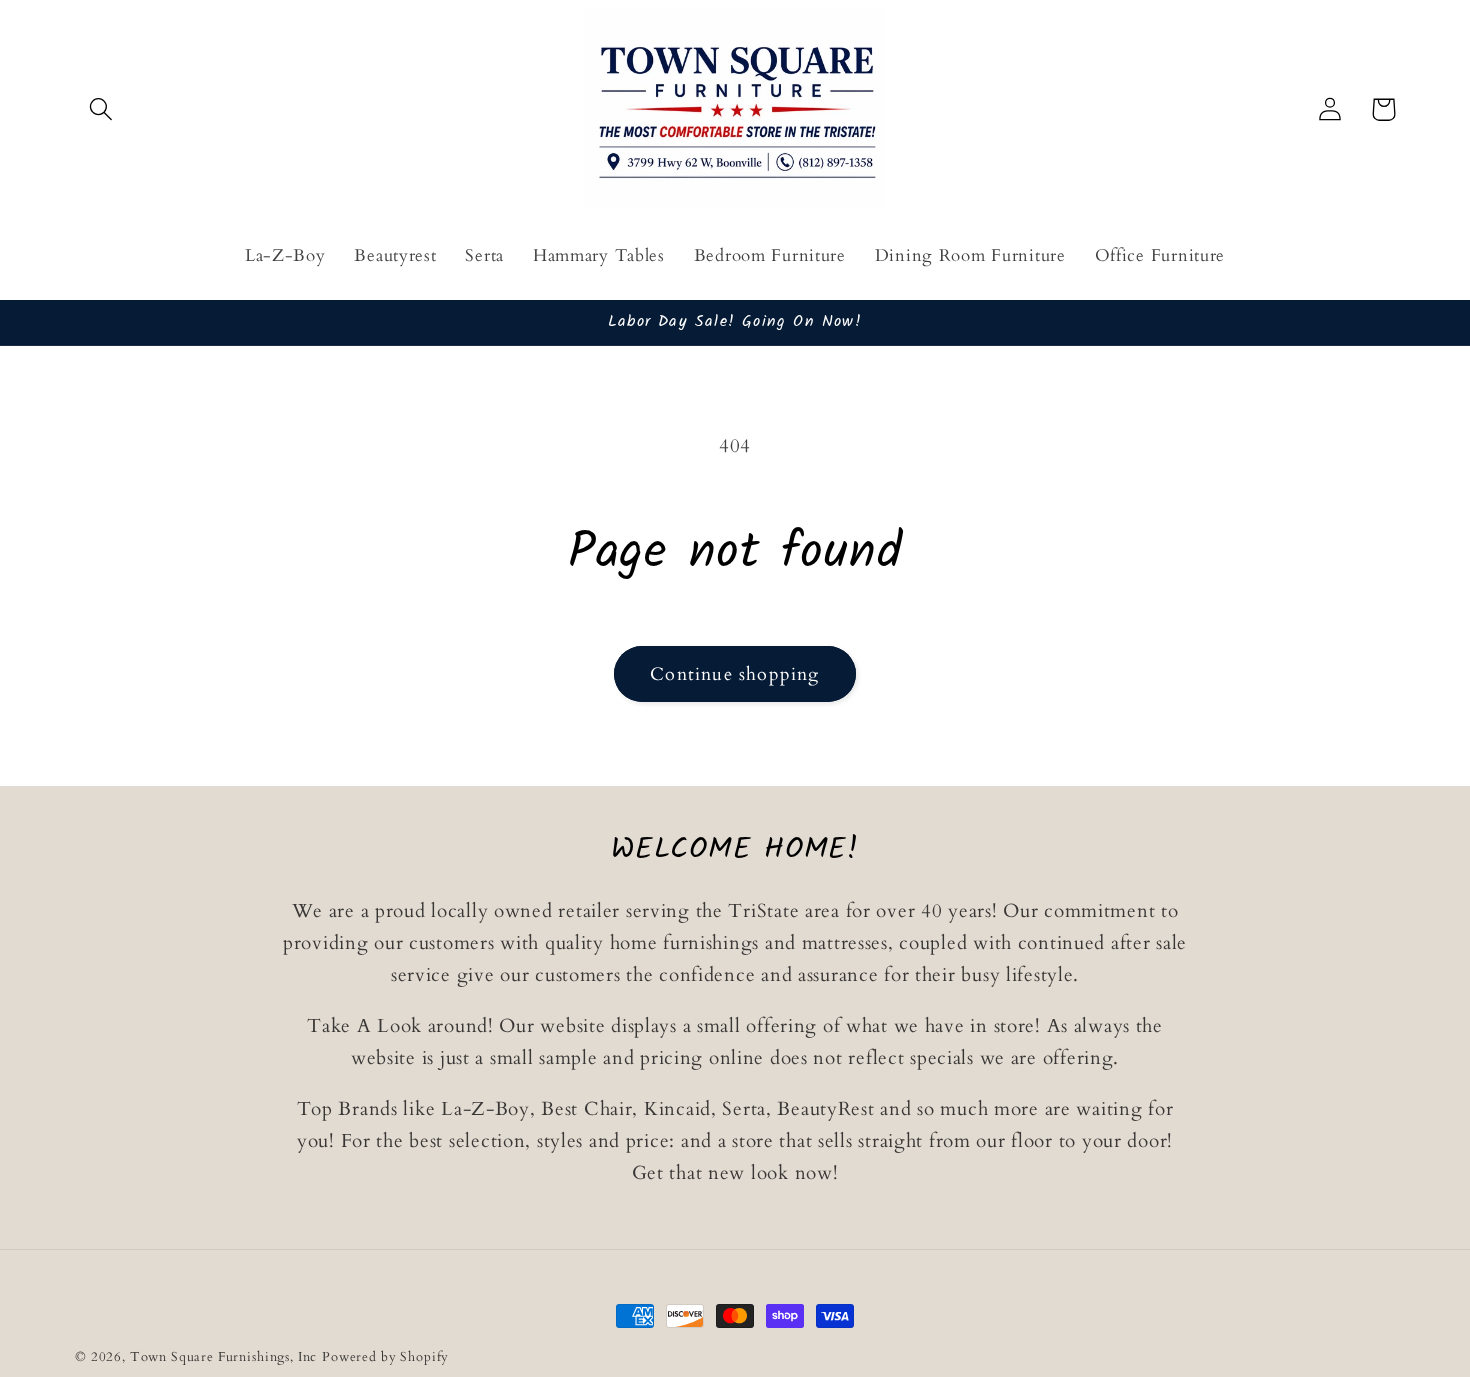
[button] (101, 109)
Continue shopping (734, 674)
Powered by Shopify (385, 1357)
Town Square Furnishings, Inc (224, 1357)
